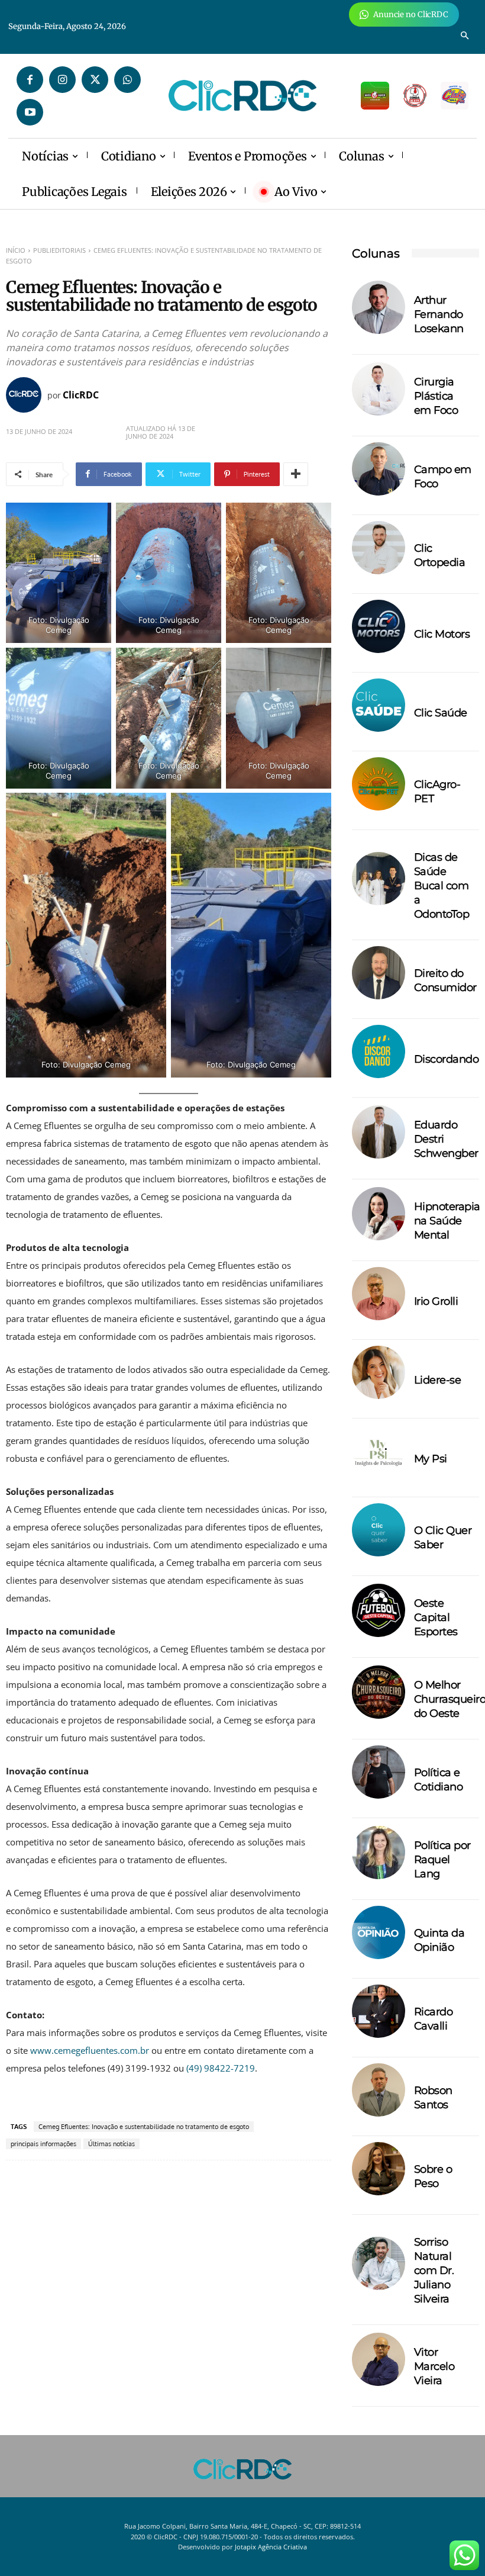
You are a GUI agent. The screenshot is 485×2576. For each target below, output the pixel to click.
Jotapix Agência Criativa (271, 2547)
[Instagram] (62, 80)
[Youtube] (30, 112)
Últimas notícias (111, 2144)
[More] (296, 474)
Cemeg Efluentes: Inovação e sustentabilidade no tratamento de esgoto (144, 2127)
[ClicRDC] (27, 395)
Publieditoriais (59, 250)
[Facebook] (30, 80)
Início (16, 250)
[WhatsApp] (127, 80)
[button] (465, 36)
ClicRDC (81, 395)
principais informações (43, 2144)
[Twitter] (95, 80)
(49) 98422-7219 (219, 2068)
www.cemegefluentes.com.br (91, 2050)
